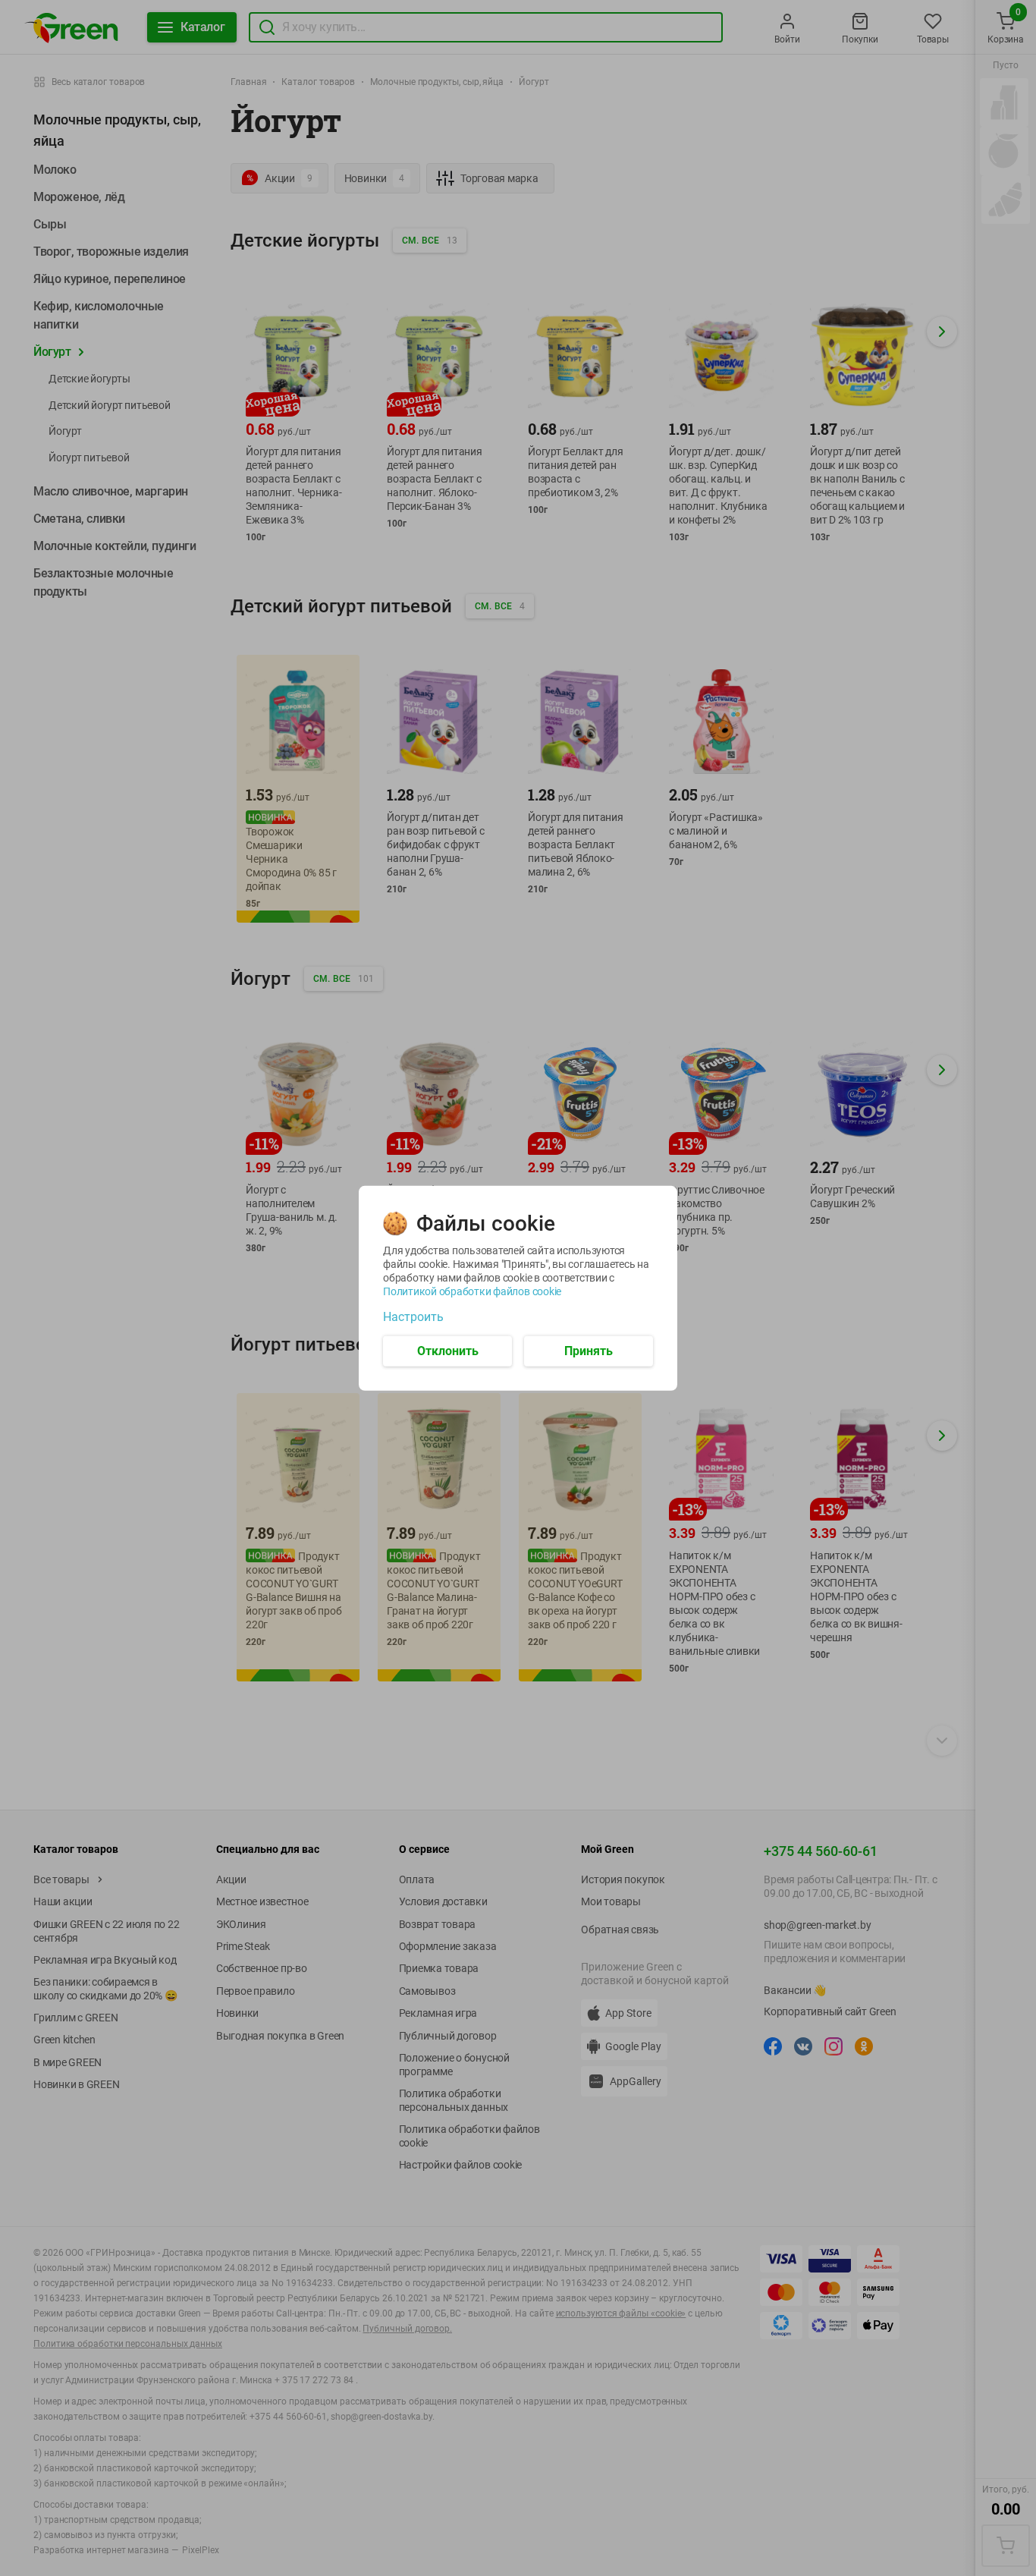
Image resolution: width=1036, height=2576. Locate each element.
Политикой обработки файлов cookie (472, 1291)
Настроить (413, 1316)
